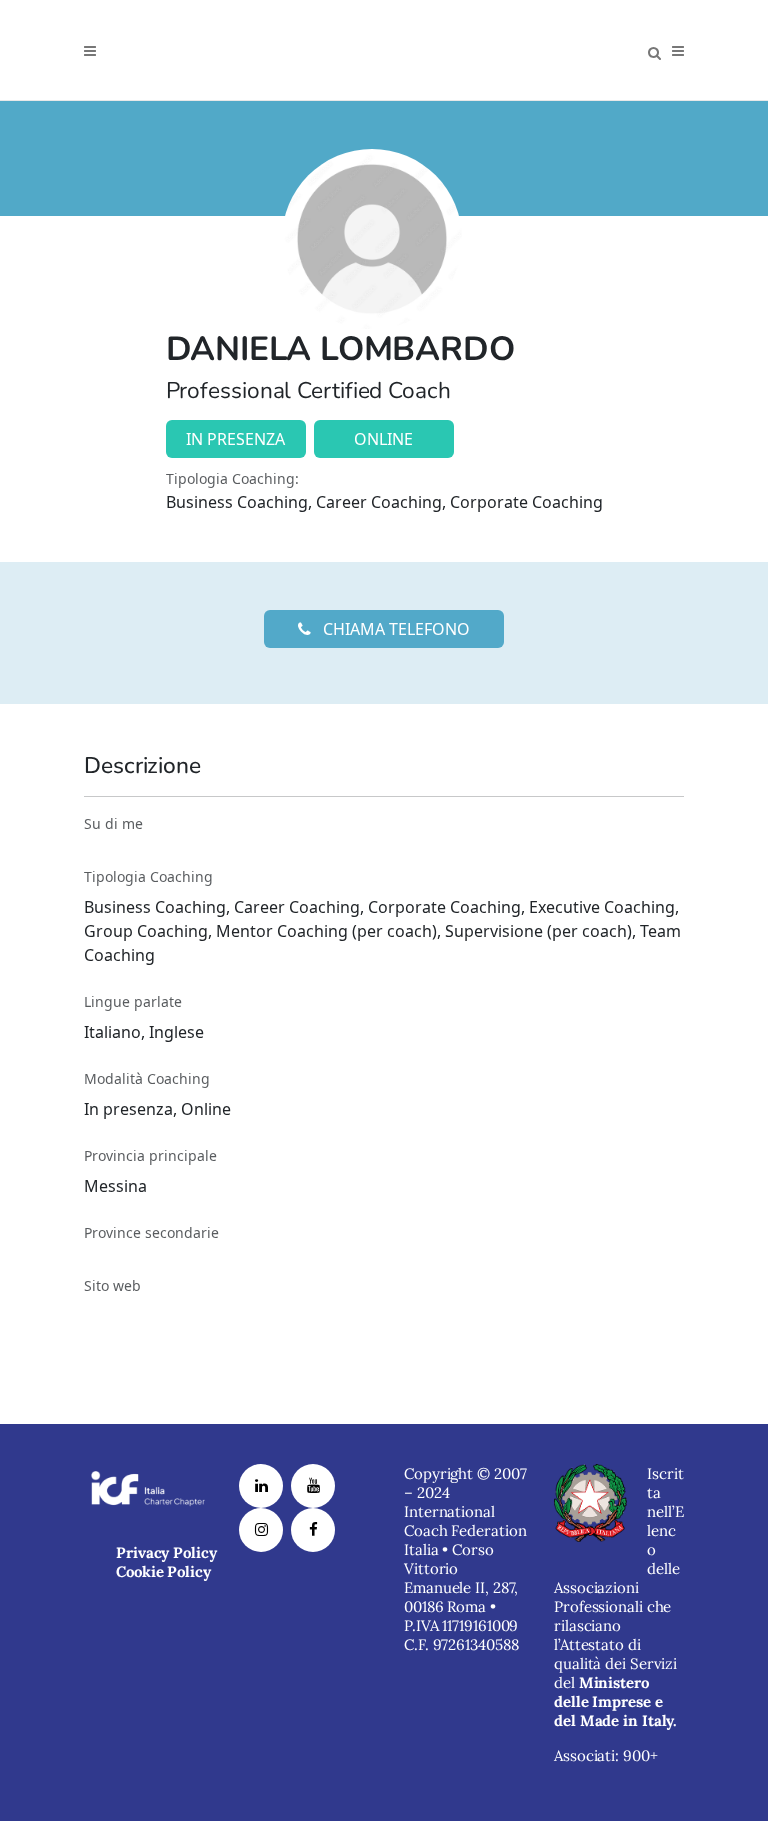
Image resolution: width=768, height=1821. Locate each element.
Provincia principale (150, 1155)
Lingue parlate (133, 1001)
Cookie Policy (163, 1571)
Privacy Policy (166, 1552)
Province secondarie (151, 1232)
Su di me (113, 823)
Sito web (112, 1285)
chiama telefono (394, 629)
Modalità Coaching (147, 1078)
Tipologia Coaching (148, 876)
